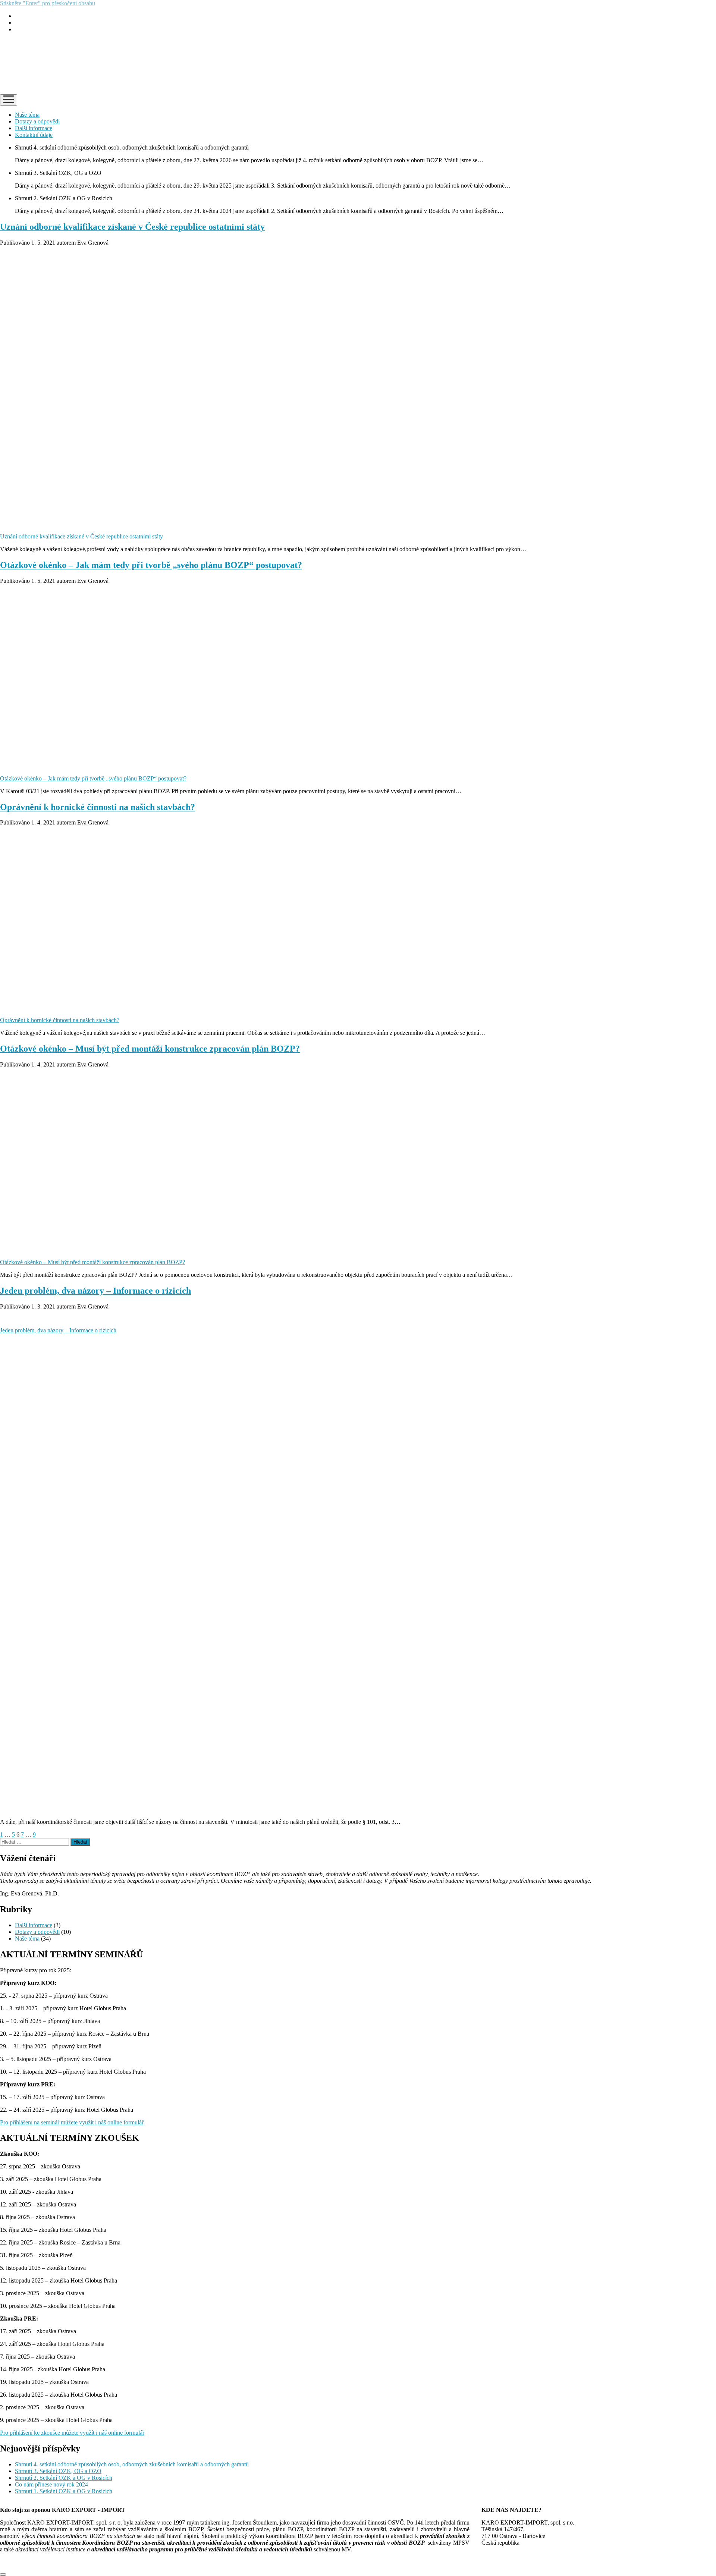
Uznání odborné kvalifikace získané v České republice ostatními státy (132, 227)
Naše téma (27, 115)
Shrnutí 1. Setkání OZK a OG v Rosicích (64, 2491)
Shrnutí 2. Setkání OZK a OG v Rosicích (64, 2478)
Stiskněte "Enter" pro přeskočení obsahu (48, 3)
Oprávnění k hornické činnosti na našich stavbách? (98, 807)
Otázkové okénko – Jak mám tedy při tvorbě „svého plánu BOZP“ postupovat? (151, 565)
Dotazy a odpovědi (37, 121)
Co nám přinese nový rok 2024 (51, 2484)
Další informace (34, 128)
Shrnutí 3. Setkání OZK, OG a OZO (58, 2471)
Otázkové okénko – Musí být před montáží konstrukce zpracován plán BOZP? (150, 1049)
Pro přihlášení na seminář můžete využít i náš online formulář (72, 2122)
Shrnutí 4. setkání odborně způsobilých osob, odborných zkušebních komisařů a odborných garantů (132, 2464)
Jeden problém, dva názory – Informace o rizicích (95, 1291)
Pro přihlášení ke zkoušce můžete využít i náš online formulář (72, 2433)
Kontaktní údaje (34, 135)
